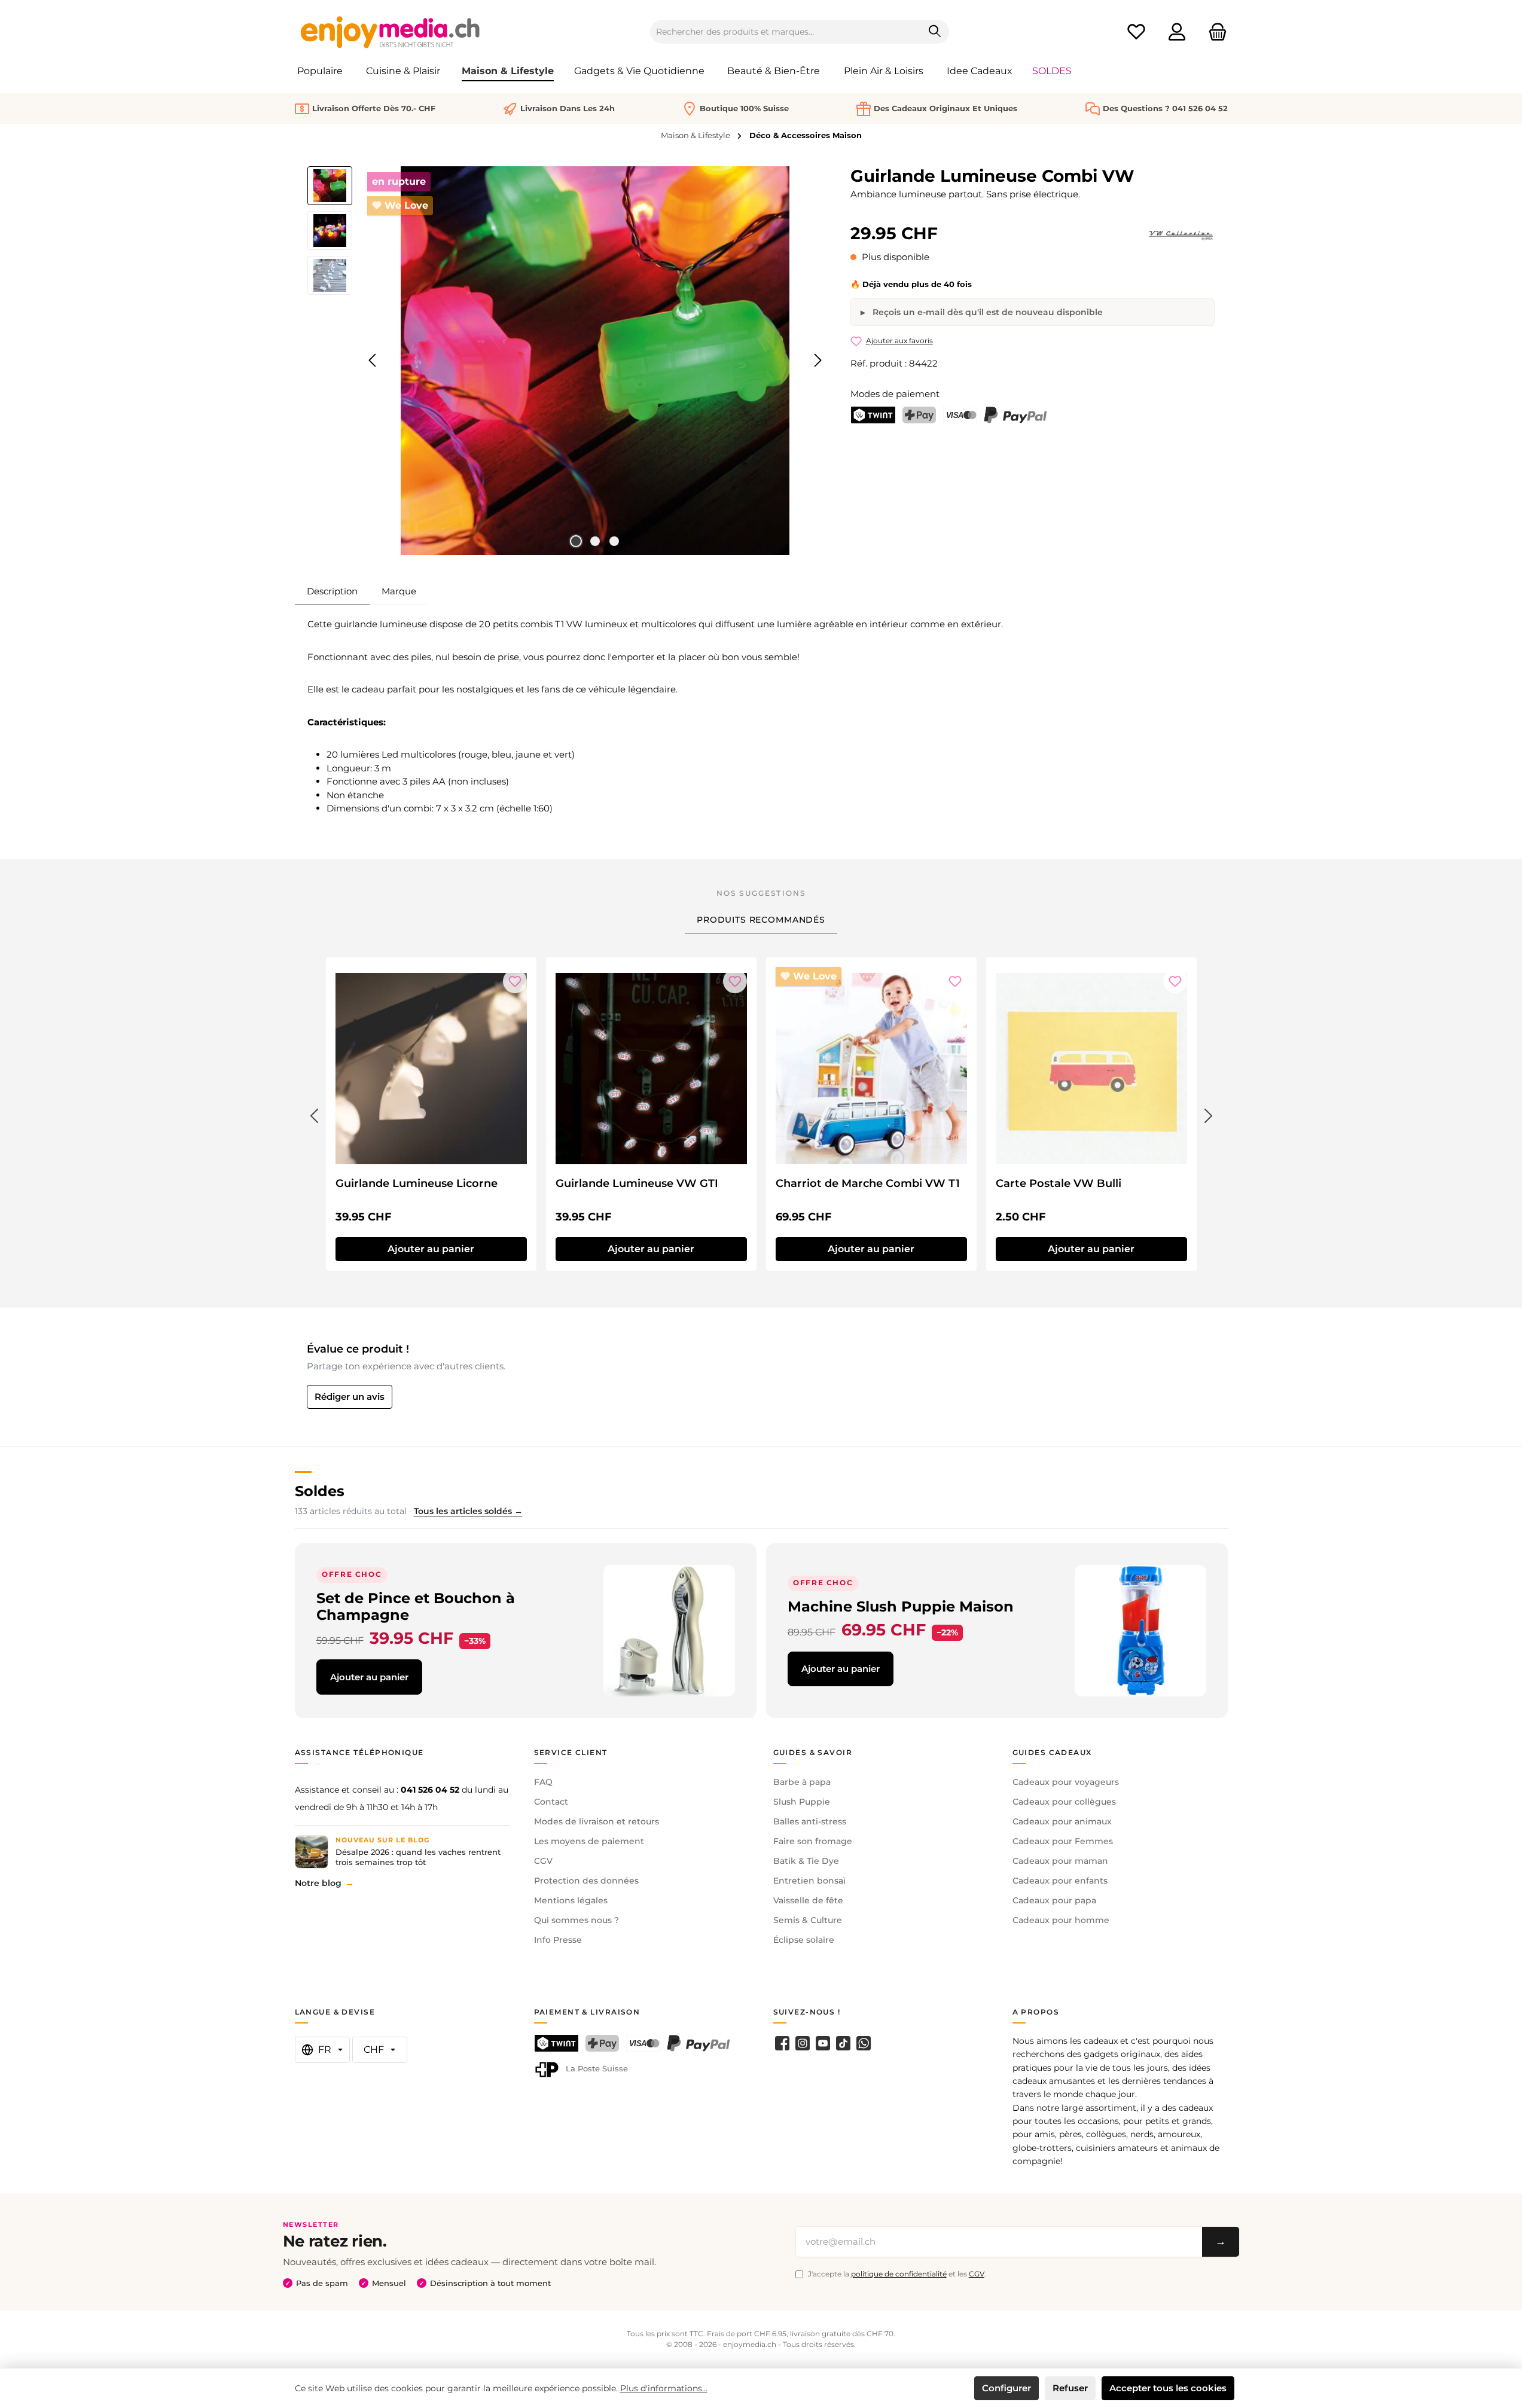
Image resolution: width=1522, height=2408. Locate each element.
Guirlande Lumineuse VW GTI (637, 1183)
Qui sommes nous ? (577, 1920)
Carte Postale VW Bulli (1059, 1183)
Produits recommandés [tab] (761, 920)
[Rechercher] (935, 32)
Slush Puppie (802, 1802)
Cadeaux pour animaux (1062, 1821)
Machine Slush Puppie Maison (901, 1606)
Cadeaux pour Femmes (1063, 1841)
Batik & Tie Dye (806, 1861)
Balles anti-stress (810, 1821)
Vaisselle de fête (808, 1900)
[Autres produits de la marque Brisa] (1181, 236)
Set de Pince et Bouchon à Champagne (416, 1606)
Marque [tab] (399, 591)
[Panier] (1214, 32)
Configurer (1006, 2388)
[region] (567, 361)
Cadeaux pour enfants (1060, 1881)
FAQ (543, 1782)
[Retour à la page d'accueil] (391, 32)
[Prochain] (818, 360)
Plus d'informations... (664, 2388)
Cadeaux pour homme (1061, 1920)
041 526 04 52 (430, 1790)
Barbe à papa (802, 1782)
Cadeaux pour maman (1060, 1861)
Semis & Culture (808, 1920)
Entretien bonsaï (809, 1881)
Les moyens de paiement (589, 1841)
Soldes (320, 1491)
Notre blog (318, 1883)
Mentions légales (571, 1900)
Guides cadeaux (1052, 1752)
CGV (543, 1861)
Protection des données (586, 1881)
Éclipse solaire (804, 1940)
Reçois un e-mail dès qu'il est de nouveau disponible (986, 312)
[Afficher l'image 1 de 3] (576, 541)
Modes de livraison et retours (597, 1821)
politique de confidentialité (899, 2274)
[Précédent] (373, 360)
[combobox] (786, 32)
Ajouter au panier (431, 1249)
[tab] (332, 591)
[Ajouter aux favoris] (515, 981)
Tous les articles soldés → (468, 1511)
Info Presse (558, 1940)
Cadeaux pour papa (1054, 1900)
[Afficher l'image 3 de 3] (614, 541)
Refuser (1070, 2388)
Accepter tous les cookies (1168, 2388)
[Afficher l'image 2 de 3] (595, 541)
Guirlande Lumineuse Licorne (417, 1183)
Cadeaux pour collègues (1064, 1802)
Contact (551, 1802)
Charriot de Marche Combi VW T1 (868, 1183)
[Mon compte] (1177, 32)
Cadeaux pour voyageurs (1066, 1782)
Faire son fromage (813, 1841)
